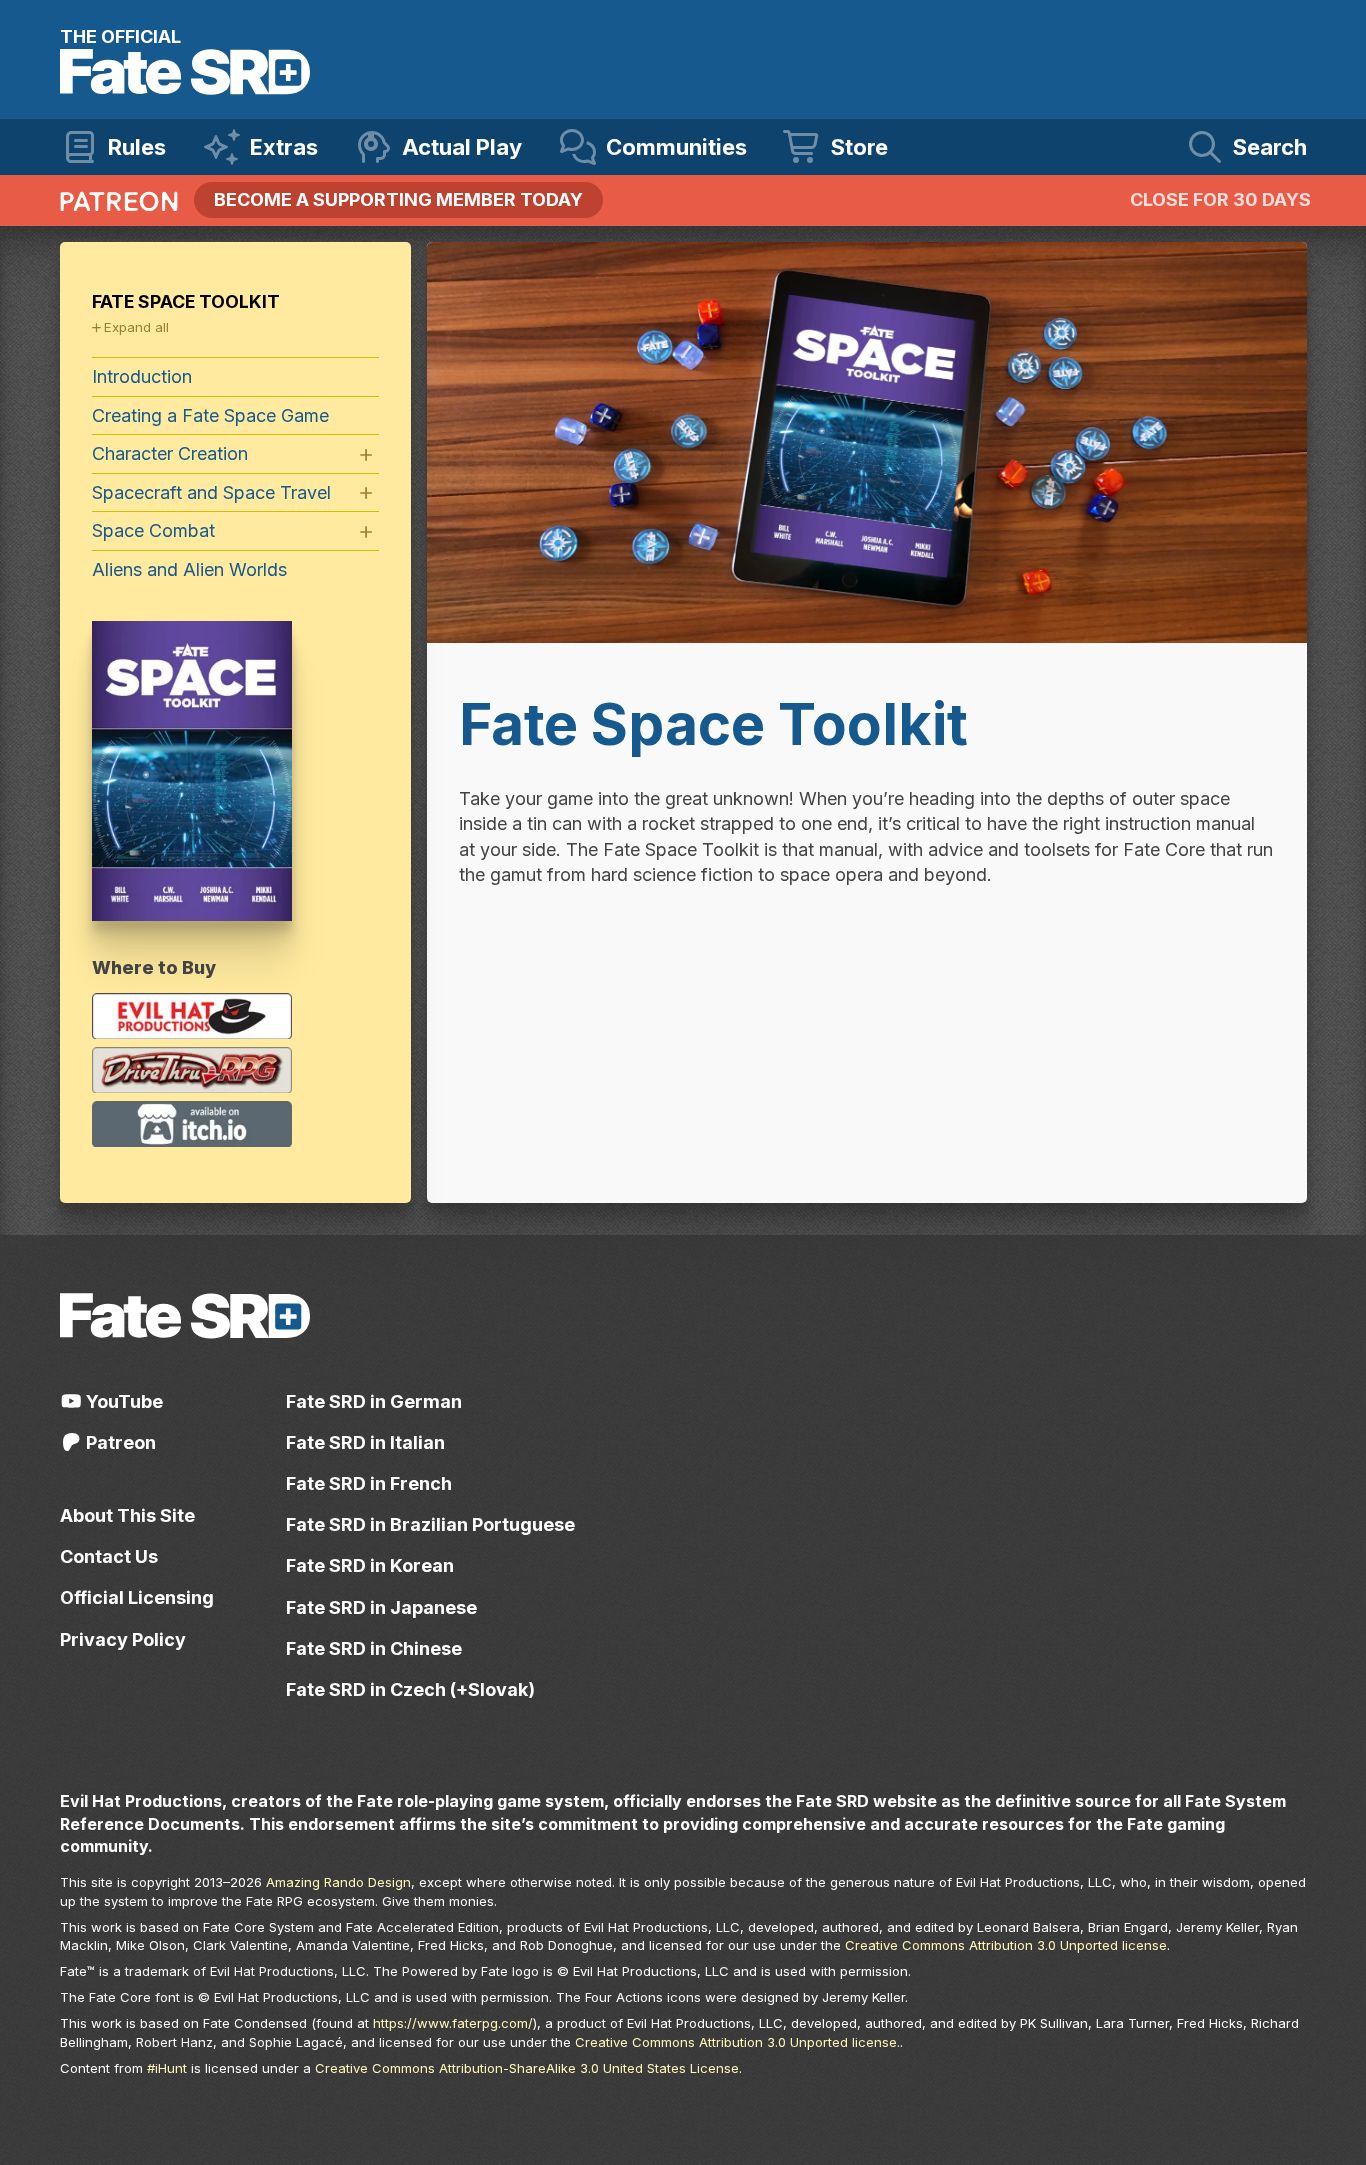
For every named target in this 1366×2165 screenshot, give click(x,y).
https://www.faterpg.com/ (453, 2023)
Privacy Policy (123, 1639)
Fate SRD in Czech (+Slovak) (410, 1689)
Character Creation (170, 453)
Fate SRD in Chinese (374, 1648)
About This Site (127, 1515)
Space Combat (153, 530)
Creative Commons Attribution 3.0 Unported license (1006, 1945)
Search (1270, 147)
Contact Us (109, 1556)
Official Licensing (137, 1597)
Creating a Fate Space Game (210, 415)
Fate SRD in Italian (365, 1442)
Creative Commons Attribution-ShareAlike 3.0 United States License (527, 2068)
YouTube (122, 1401)
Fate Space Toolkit (186, 302)
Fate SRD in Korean (370, 1565)
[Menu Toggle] (366, 455)
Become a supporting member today (398, 199)
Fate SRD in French (369, 1483)
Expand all (136, 327)
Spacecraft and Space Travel (211, 492)
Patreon (119, 1442)
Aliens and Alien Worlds (189, 569)
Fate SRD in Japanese (381, 1607)
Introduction (142, 376)
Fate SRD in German (374, 1401)
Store (859, 147)
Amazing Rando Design (338, 1882)
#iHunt (167, 2068)
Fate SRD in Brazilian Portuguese (430, 1524)
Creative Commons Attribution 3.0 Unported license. (737, 2042)
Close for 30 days (1220, 199)
